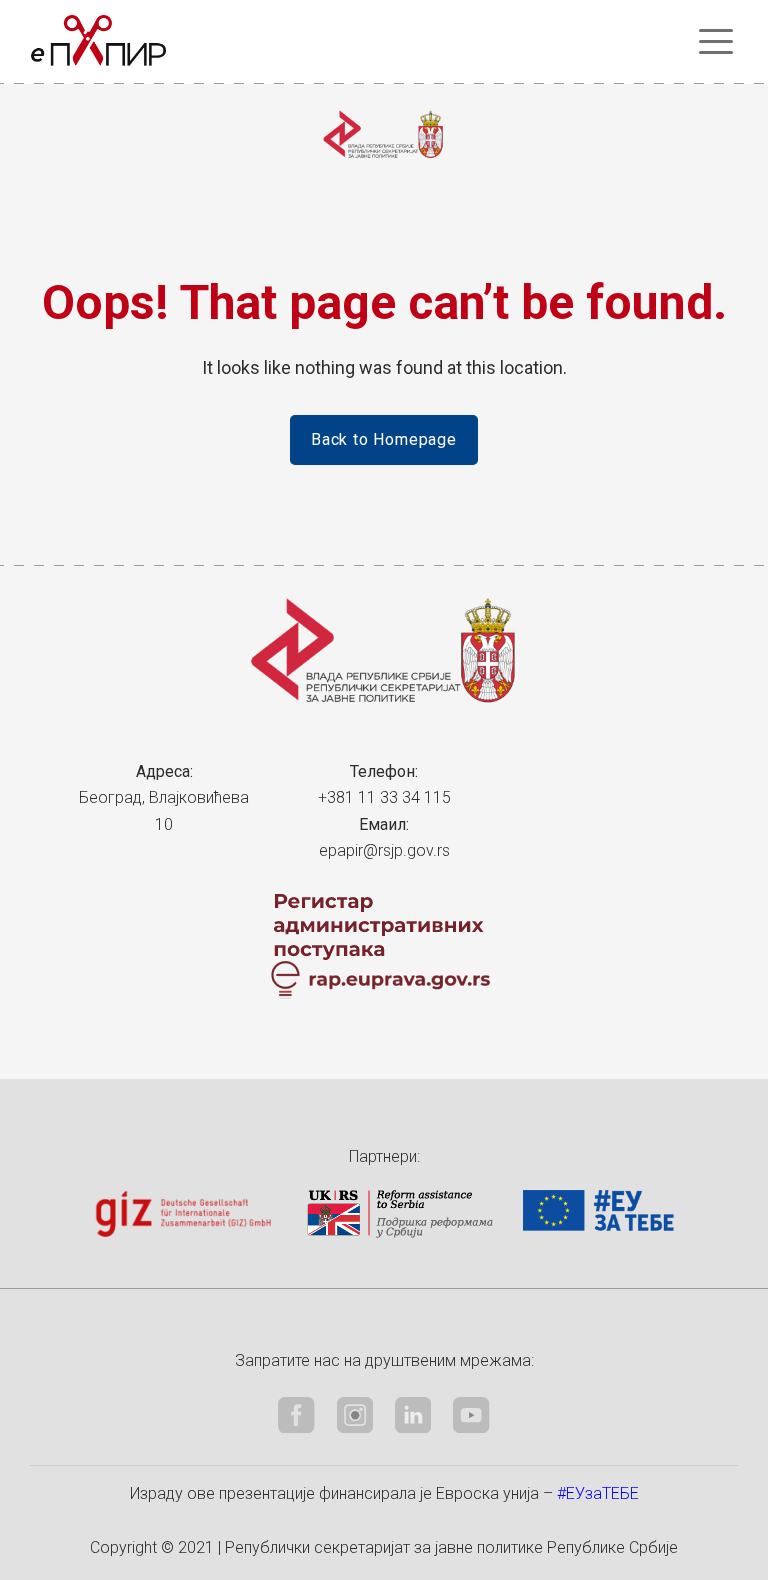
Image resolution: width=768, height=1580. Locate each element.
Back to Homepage (384, 439)
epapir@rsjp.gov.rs (384, 850)
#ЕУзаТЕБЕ (598, 1493)
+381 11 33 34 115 (384, 797)
